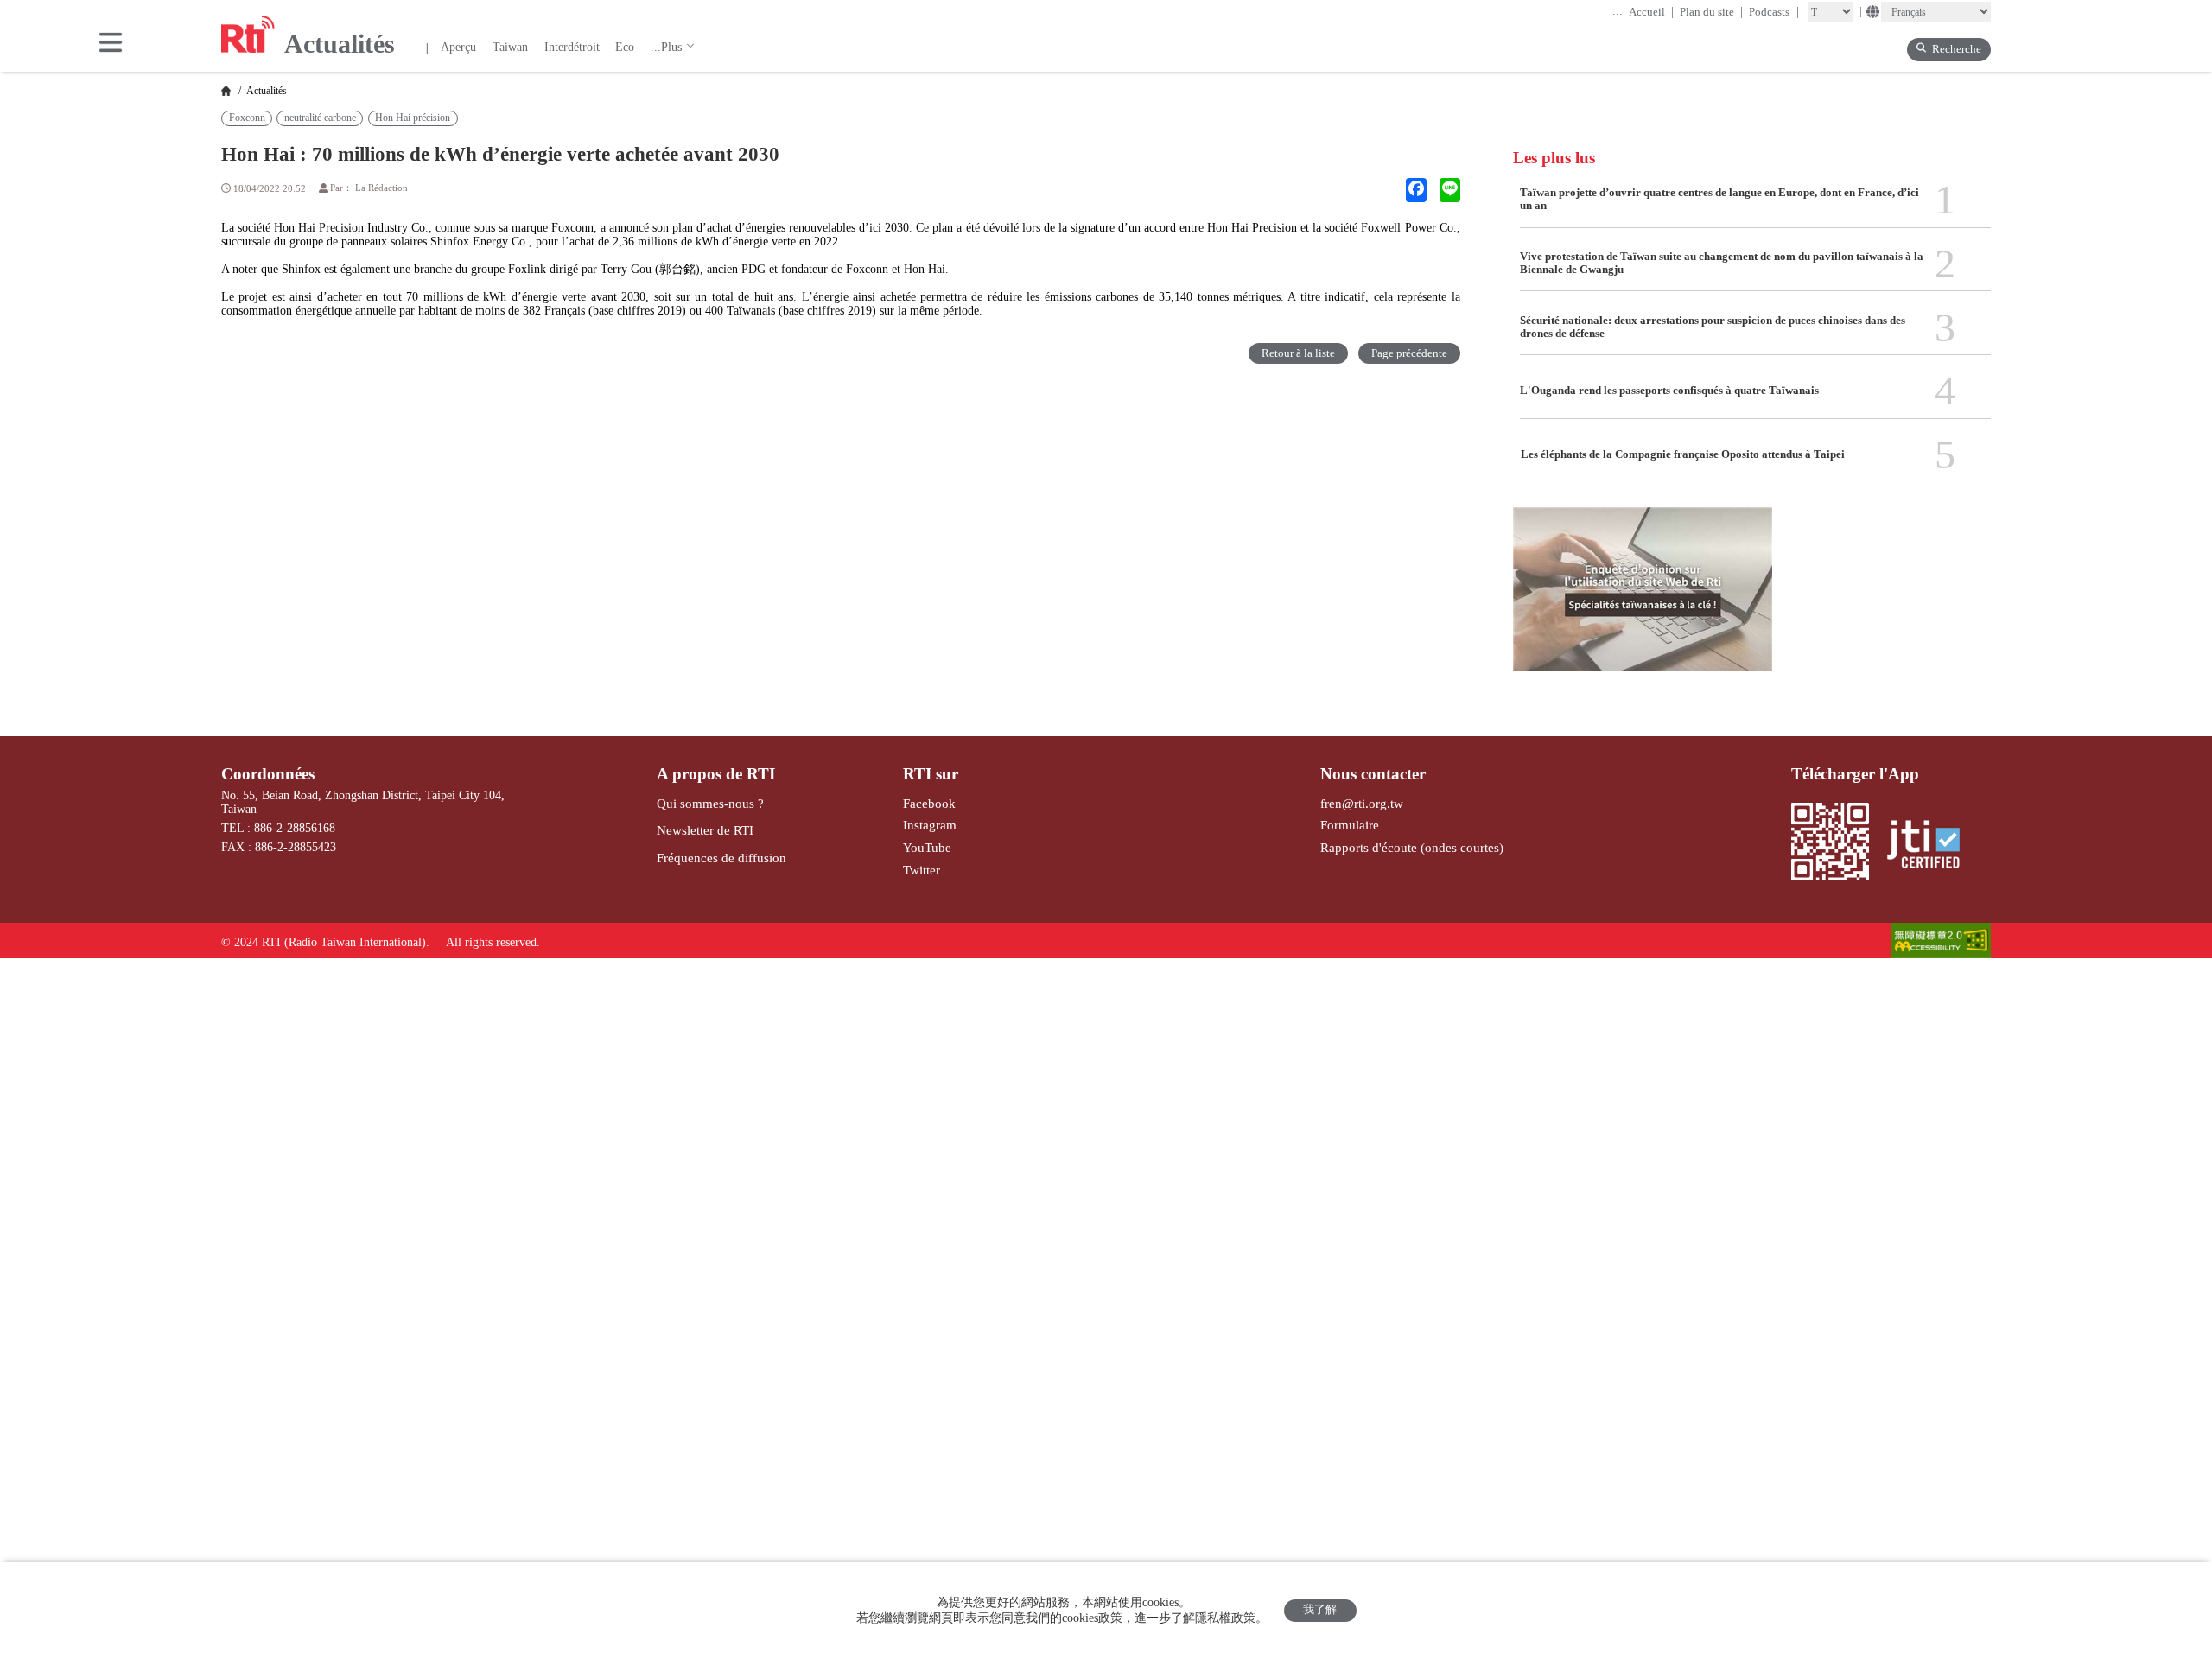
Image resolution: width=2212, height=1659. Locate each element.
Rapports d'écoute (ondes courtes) (1412, 847)
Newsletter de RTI (705, 830)
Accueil (1652, 12)
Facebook (929, 803)
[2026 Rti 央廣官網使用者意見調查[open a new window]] (1643, 599)
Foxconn (247, 118)
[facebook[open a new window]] (1416, 190)
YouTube (927, 847)
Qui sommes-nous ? (710, 803)
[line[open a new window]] (1450, 190)
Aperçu (458, 47)
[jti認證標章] (1931, 846)
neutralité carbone (320, 118)
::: (1618, 11)
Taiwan (510, 47)
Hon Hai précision (413, 118)
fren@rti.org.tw (1362, 803)
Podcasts (1774, 12)
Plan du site (1712, 12)
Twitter (922, 870)
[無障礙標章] (1941, 942)
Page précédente (1409, 353)
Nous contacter (1373, 774)
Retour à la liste (1298, 353)
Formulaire (1350, 825)
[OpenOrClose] (111, 44)
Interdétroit (572, 47)
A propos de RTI (716, 774)
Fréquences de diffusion (721, 858)
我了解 (1320, 1610)
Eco (625, 47)
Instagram (930, 825)
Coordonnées (268, 774)
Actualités (265, 91)
